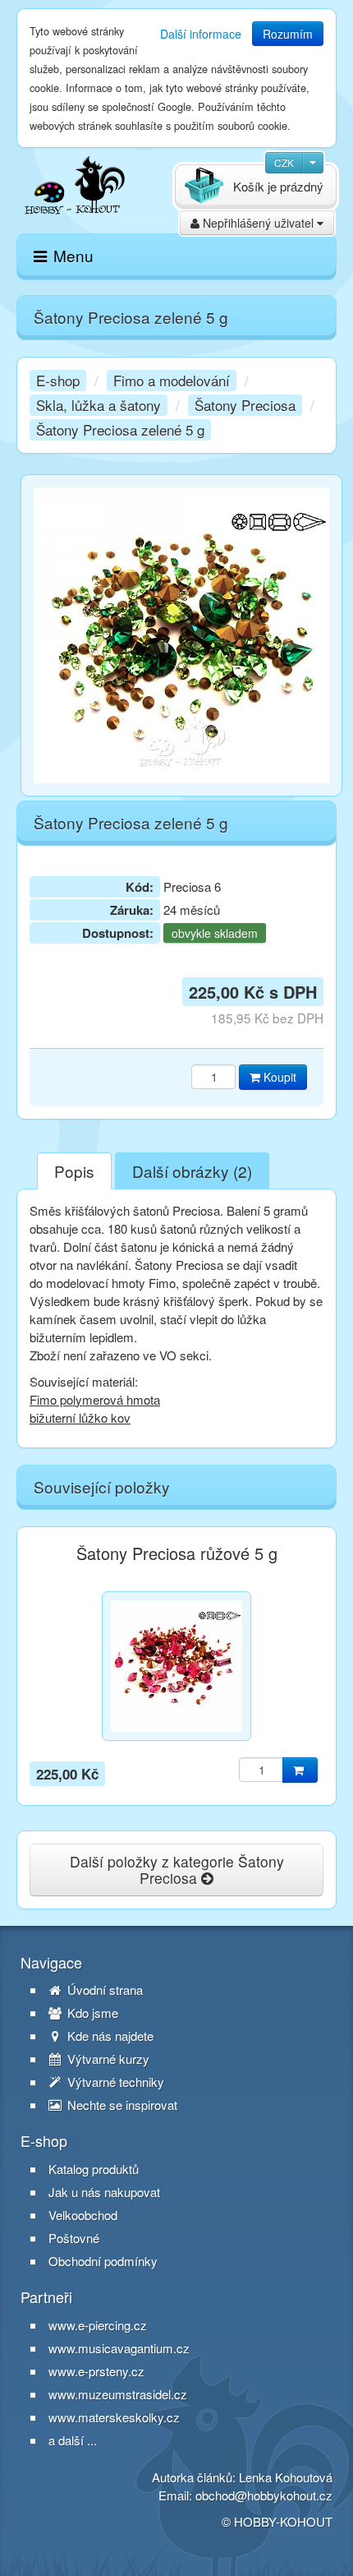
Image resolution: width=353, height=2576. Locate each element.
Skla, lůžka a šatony (99, 405)
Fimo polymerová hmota (95, 1399)
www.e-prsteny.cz (96, 2371)
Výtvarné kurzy (107, 2059)
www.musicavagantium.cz (119, 2348)
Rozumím (288, 34)
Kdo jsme (91, 2013)
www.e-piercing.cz (98, 2325)
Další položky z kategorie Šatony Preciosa (177, 1870)
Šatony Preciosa (245, 405)
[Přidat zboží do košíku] (300, 1770)
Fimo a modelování (172, 380)
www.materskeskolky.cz (114, 2417)
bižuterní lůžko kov (80, 1417)
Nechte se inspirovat (121, 2105)
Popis (74, 1171)
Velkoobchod (83, 2215)
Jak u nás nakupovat (104, 2192)
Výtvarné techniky (114, 2082)
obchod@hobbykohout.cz (264, 2495)
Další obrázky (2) (192, 1171)
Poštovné (74, 2238)
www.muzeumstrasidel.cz (118, 2394)
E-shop (58, 380)
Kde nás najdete (109, 2036)
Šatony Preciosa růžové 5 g (177, 1553)
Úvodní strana (103, 1990)
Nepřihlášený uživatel (258, 223)
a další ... (73, 2440)
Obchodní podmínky (103, 2261)
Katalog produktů (94, 2169)
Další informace (201, 34)
